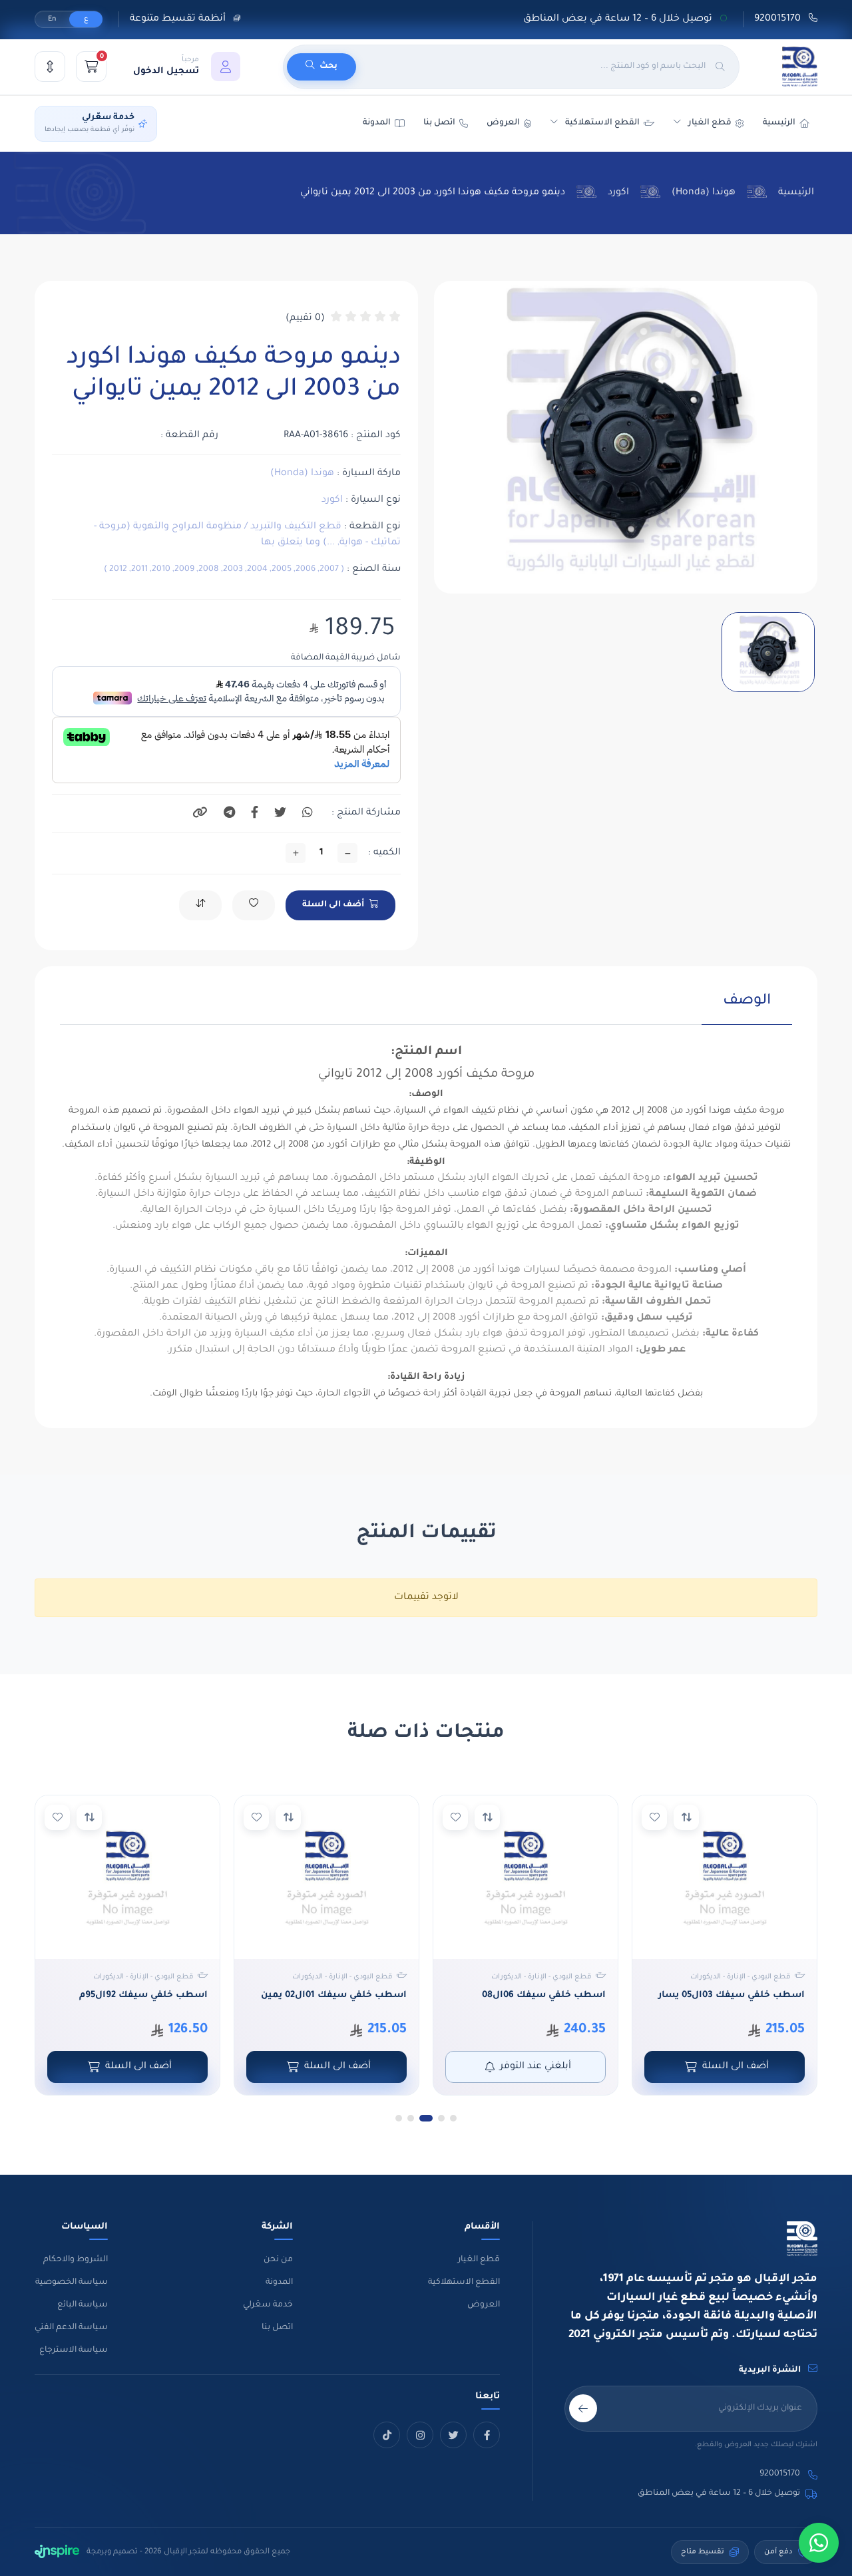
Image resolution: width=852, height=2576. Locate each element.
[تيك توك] (387, 2435)
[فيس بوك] (487, 2435)
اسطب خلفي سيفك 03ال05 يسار (732, 1995)
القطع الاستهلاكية (602, 123)
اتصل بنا (439, 123)
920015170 (779, 19)
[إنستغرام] (420, 2435)
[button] (187, 67)
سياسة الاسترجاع (74, 2350)
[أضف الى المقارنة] (686, 1817)
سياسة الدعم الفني (71, 2328)
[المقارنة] (50, 67)
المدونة (279, 2283)
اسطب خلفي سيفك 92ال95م (143, 1995)
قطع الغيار (479, 2260)
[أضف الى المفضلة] (654, 1817)
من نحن (278, 2260)
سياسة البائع (83, 2305)
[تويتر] (453, 2435)
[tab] (747, 1009)
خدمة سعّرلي (268, 2305)
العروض (503, 123)
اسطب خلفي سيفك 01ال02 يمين (334, 1995)
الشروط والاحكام (76, 2260)
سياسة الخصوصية (72, 2283)
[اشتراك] (583, 2408)
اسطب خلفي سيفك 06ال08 (544, 1995)
